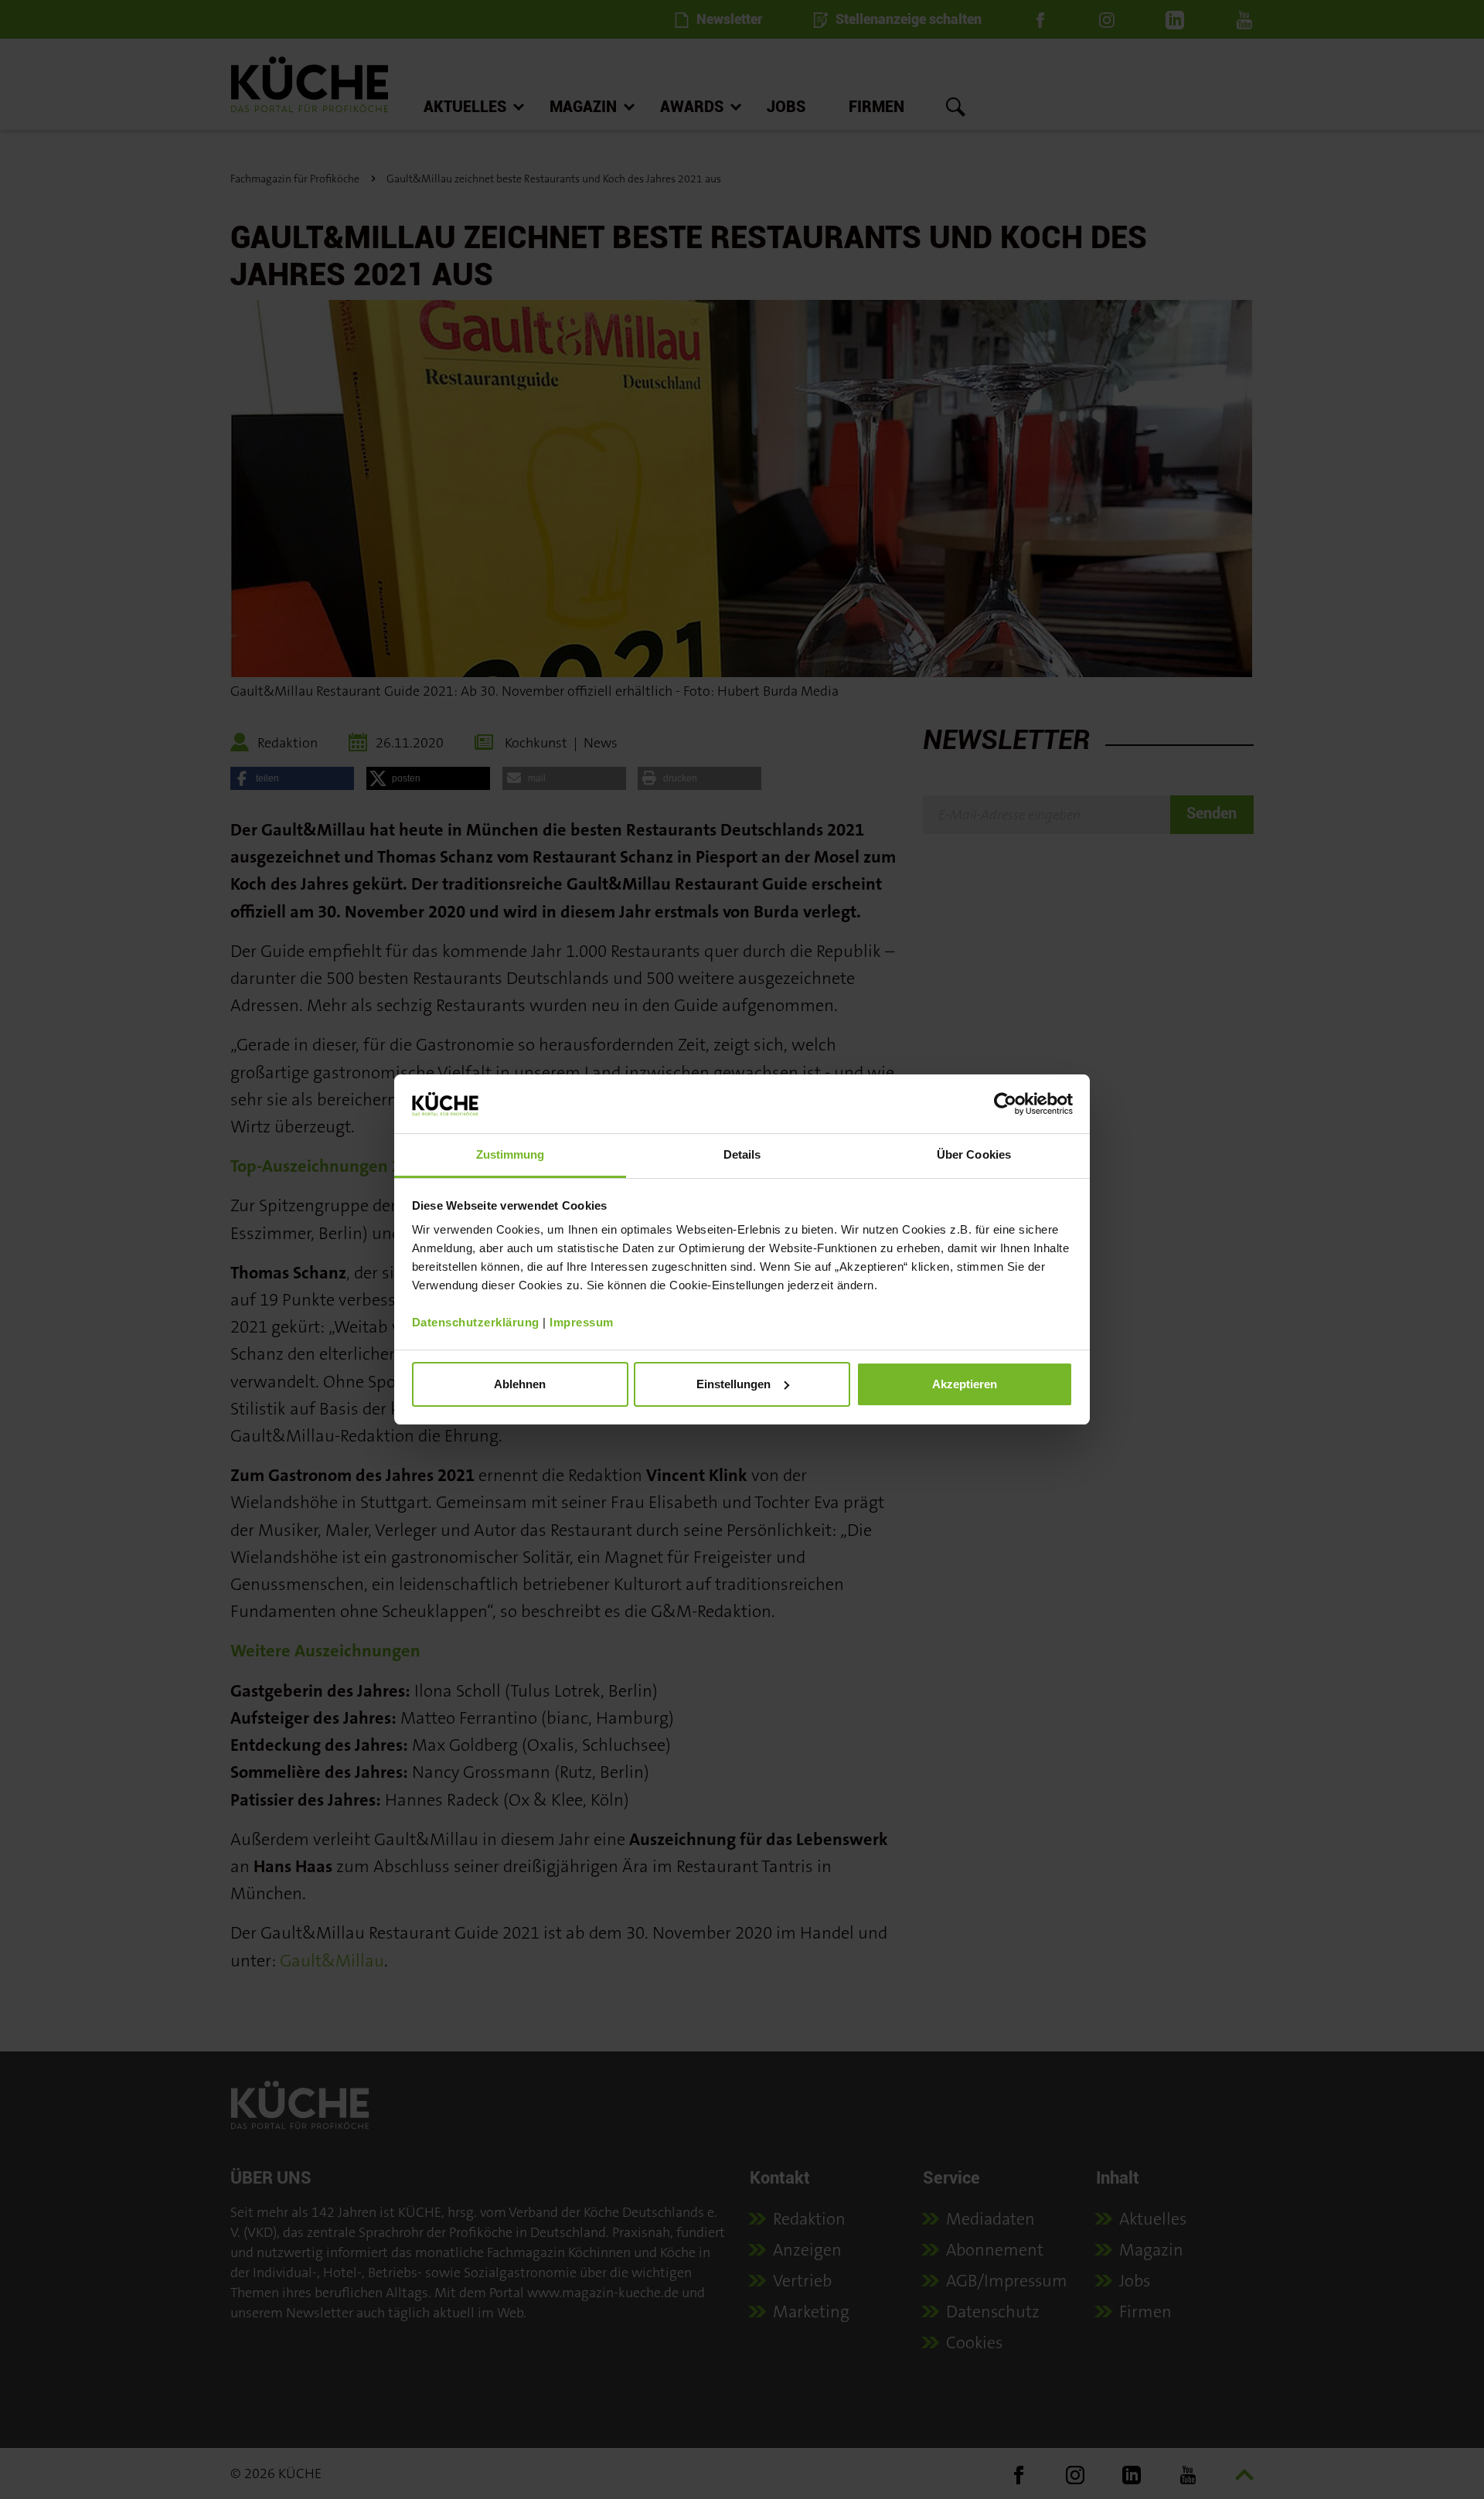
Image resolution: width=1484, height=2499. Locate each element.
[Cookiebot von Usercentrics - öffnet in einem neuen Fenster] (1005, 1104)
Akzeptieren (965, 1384)
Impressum (582, 1322)
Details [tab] (742, 1154)
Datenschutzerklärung (476, 1322)
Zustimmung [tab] (511, 1154)
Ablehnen (520, 1384)
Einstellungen (733, 1384)
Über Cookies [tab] (974, 1154)
